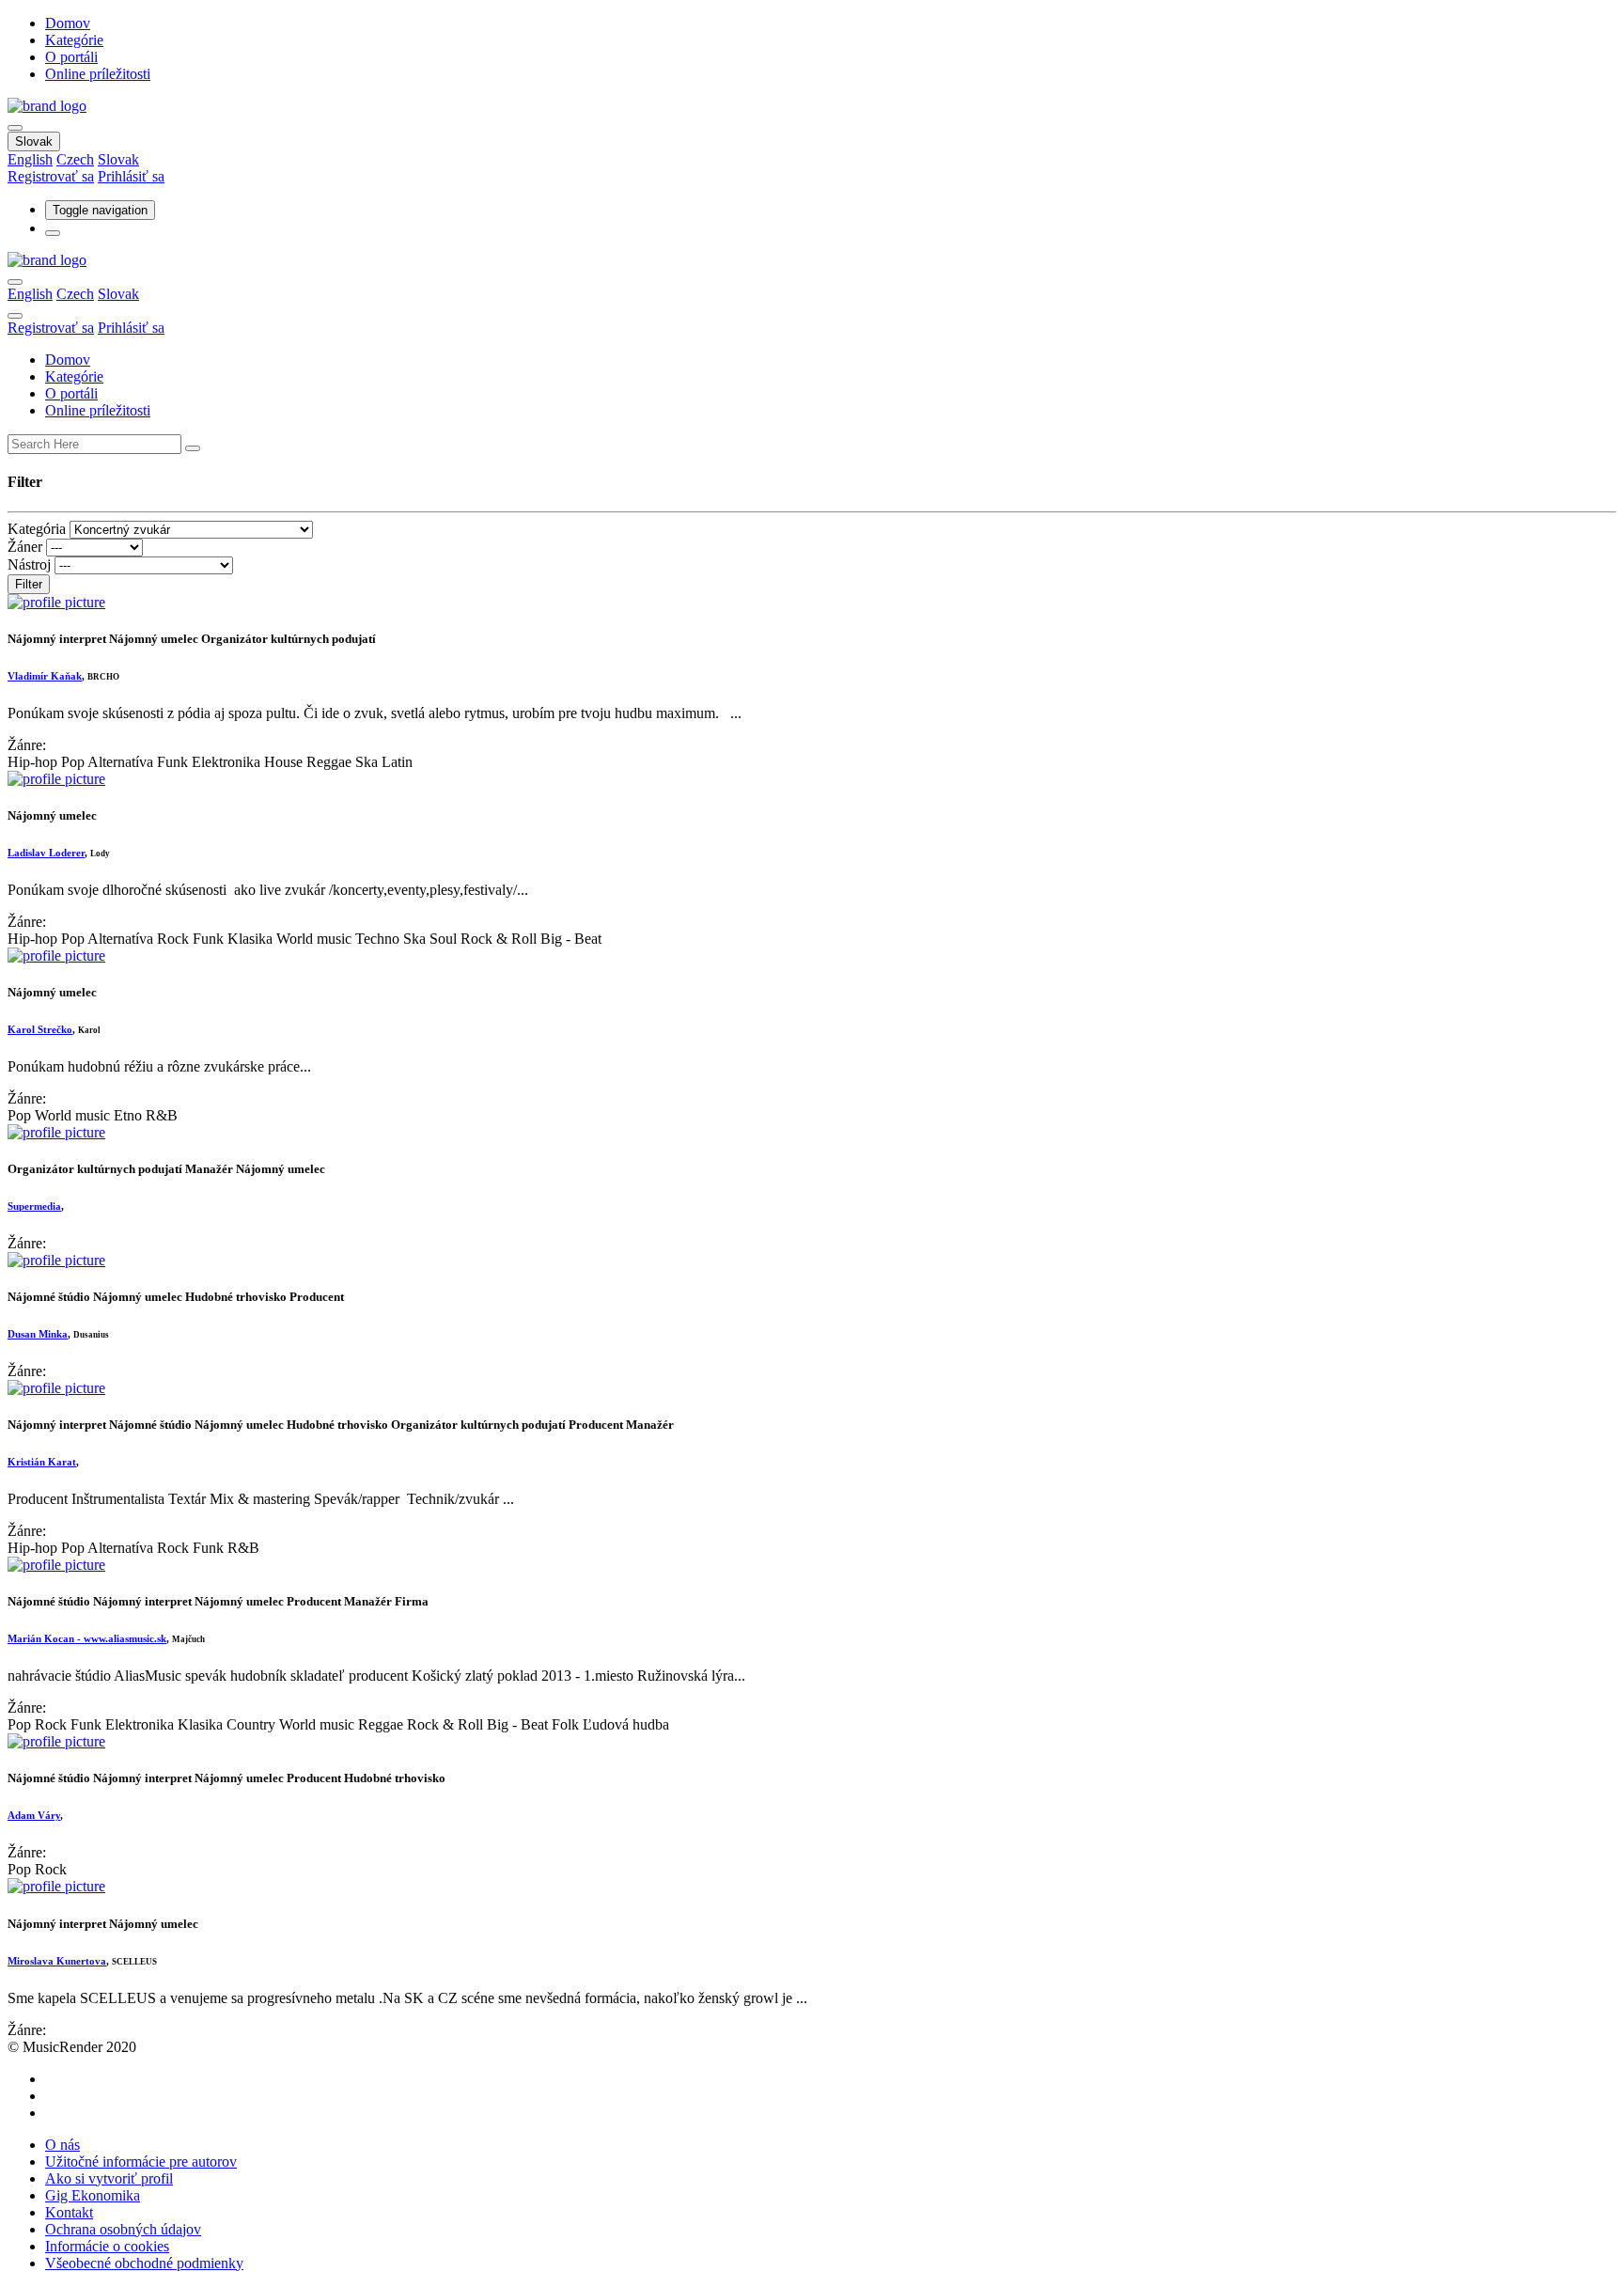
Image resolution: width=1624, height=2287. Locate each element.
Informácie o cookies (107, 2246)
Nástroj (29, 564)
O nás (62, 2145)
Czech (75, 159)
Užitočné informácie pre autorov (141, 2162)
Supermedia (34, 1206)
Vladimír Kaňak (45, 676)
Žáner (25, 547)
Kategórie (74, 40)
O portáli (71, 57)
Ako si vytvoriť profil (109, 2178)
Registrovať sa (51, 176)
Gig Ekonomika (93, 2195)
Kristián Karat (42, 1462)
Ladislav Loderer (46, 853)
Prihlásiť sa (131, 176)
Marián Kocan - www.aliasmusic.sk (87, 1638)
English (30, 159)
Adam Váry (34, 1815)
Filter (29, 584)
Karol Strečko (40, 1029)
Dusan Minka (38, 1334)
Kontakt (69, 2212)
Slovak (34, 141)
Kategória (37, 529)
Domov (68, 23)
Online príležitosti (98, 74)
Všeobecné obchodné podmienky (144, 2263)
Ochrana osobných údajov (123, 2229)
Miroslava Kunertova (57, 1961)
